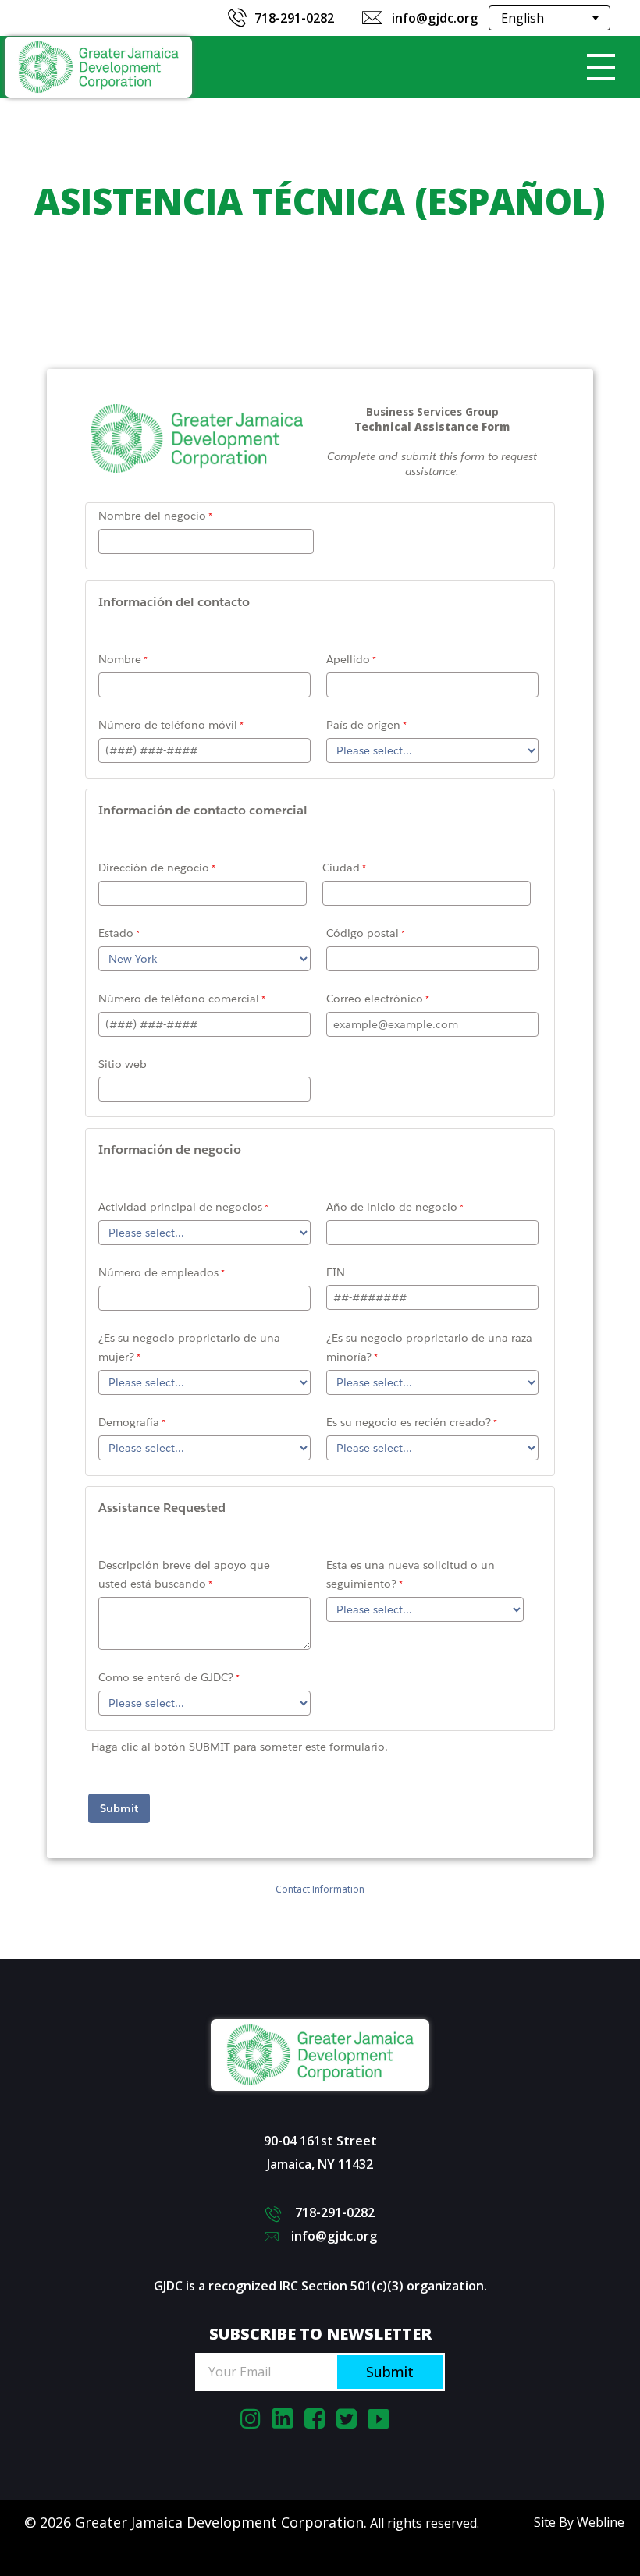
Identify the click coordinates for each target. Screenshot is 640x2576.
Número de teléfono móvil (168, 725)
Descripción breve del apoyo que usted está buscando (184, 1574)
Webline (601, 2522)
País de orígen (363, 725)
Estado (116, 933)
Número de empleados (158, 1272)
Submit (390, 2372)
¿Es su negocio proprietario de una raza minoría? (429, 1347)
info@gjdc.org (435, 18)
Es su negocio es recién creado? (409, 1422)
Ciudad (341, 868)
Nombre (120, 659)
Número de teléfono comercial (179, 999)
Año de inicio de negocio (392, 1207)
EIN (336, 1272)
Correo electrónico (375, 999)
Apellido (348, 659)
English (523, 18)
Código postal (363, 933)
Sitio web (123, 1064)
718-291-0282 (294, 18)
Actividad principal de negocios (180, 1207)
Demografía (129, 1422)
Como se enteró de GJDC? (166, 1677)
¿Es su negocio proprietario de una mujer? (189, 1347)
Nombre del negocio (152, 516)
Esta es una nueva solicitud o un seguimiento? (411, 1574)
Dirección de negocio (154, 868)
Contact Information (320, 1889)
